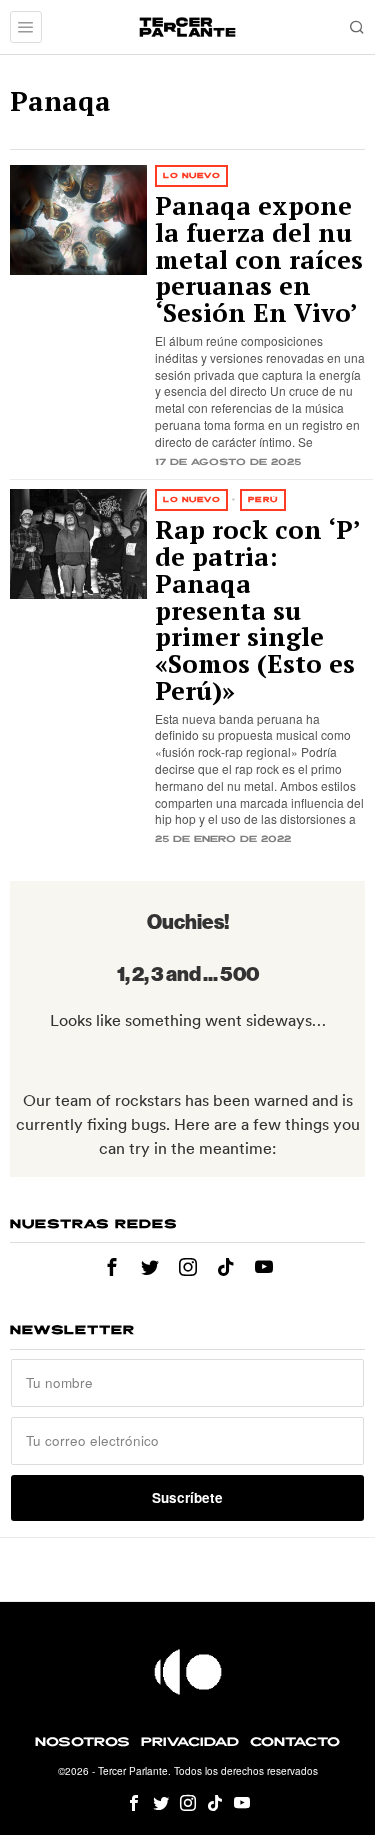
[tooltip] (112, 1267)
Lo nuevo (191, 175)
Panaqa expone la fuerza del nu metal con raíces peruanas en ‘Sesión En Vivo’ (259, 260)
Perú (263, 499)
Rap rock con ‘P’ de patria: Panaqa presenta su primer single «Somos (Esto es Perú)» (257, 610)
